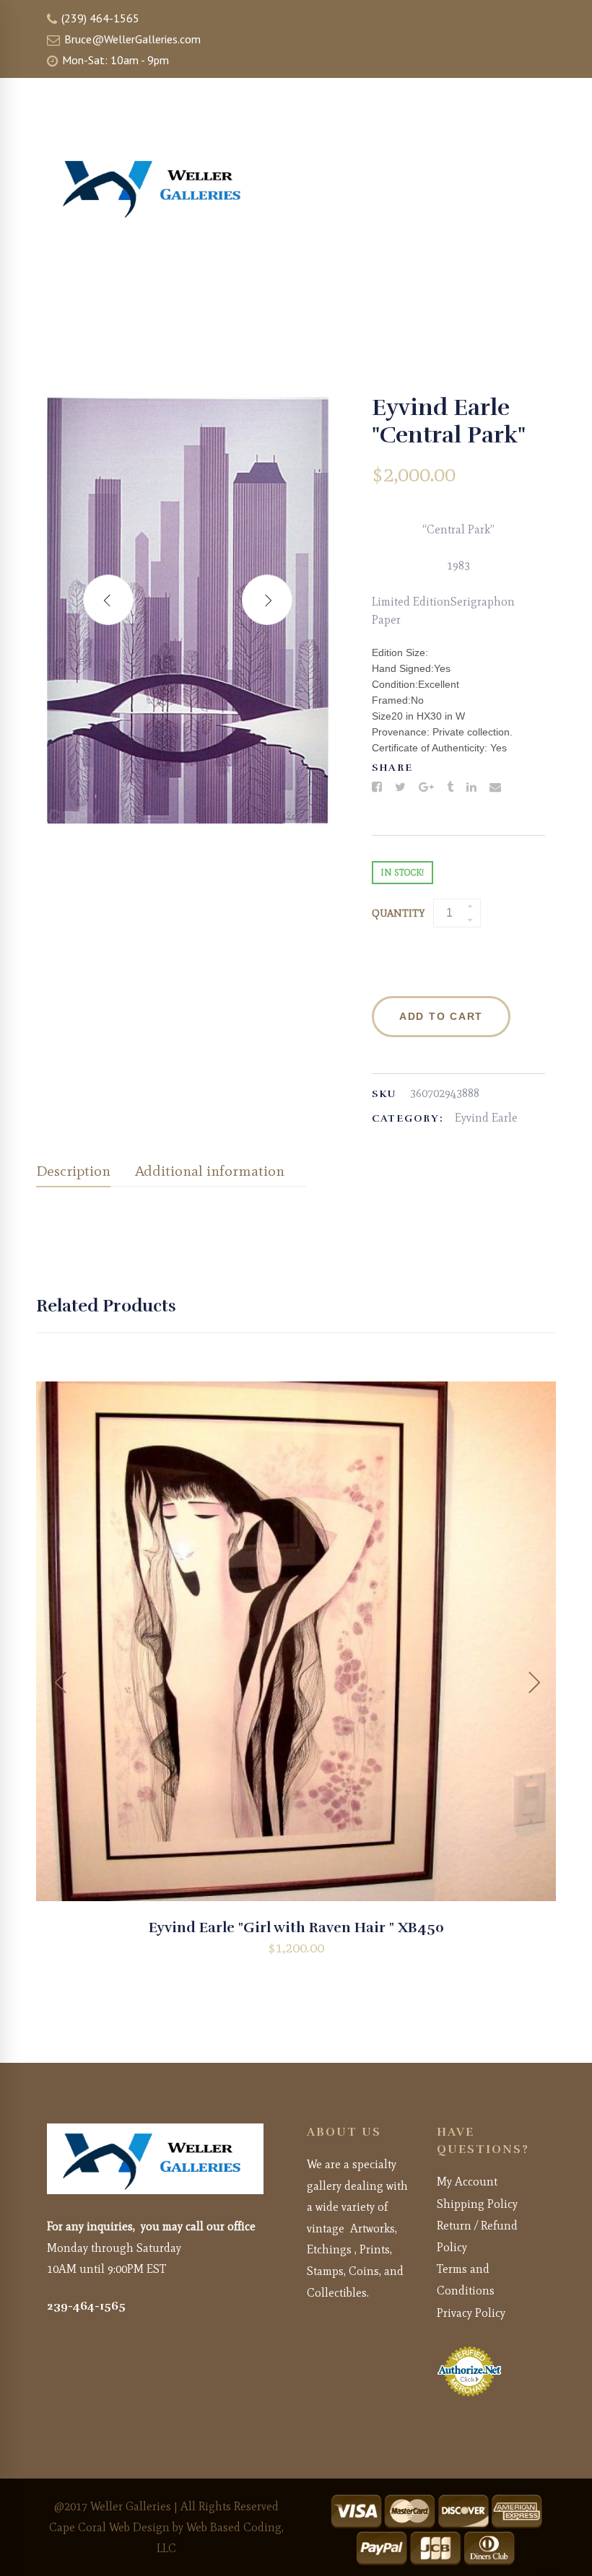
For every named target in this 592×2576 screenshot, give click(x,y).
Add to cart (441, 1016)
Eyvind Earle (486, 1118)
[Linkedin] (471, 787)
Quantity (398, 913)
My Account (467, 2182)
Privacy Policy (471, 2313)
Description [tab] (73, 1171)
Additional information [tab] (210, 1171)
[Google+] (426, 787)
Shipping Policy (477, 2204)
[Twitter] (400, 787)
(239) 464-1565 (99, 18)
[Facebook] (377, 787)
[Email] (495, 787)
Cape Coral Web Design (109, 2527)
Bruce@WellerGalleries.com (131, 39)
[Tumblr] (450, 787)
